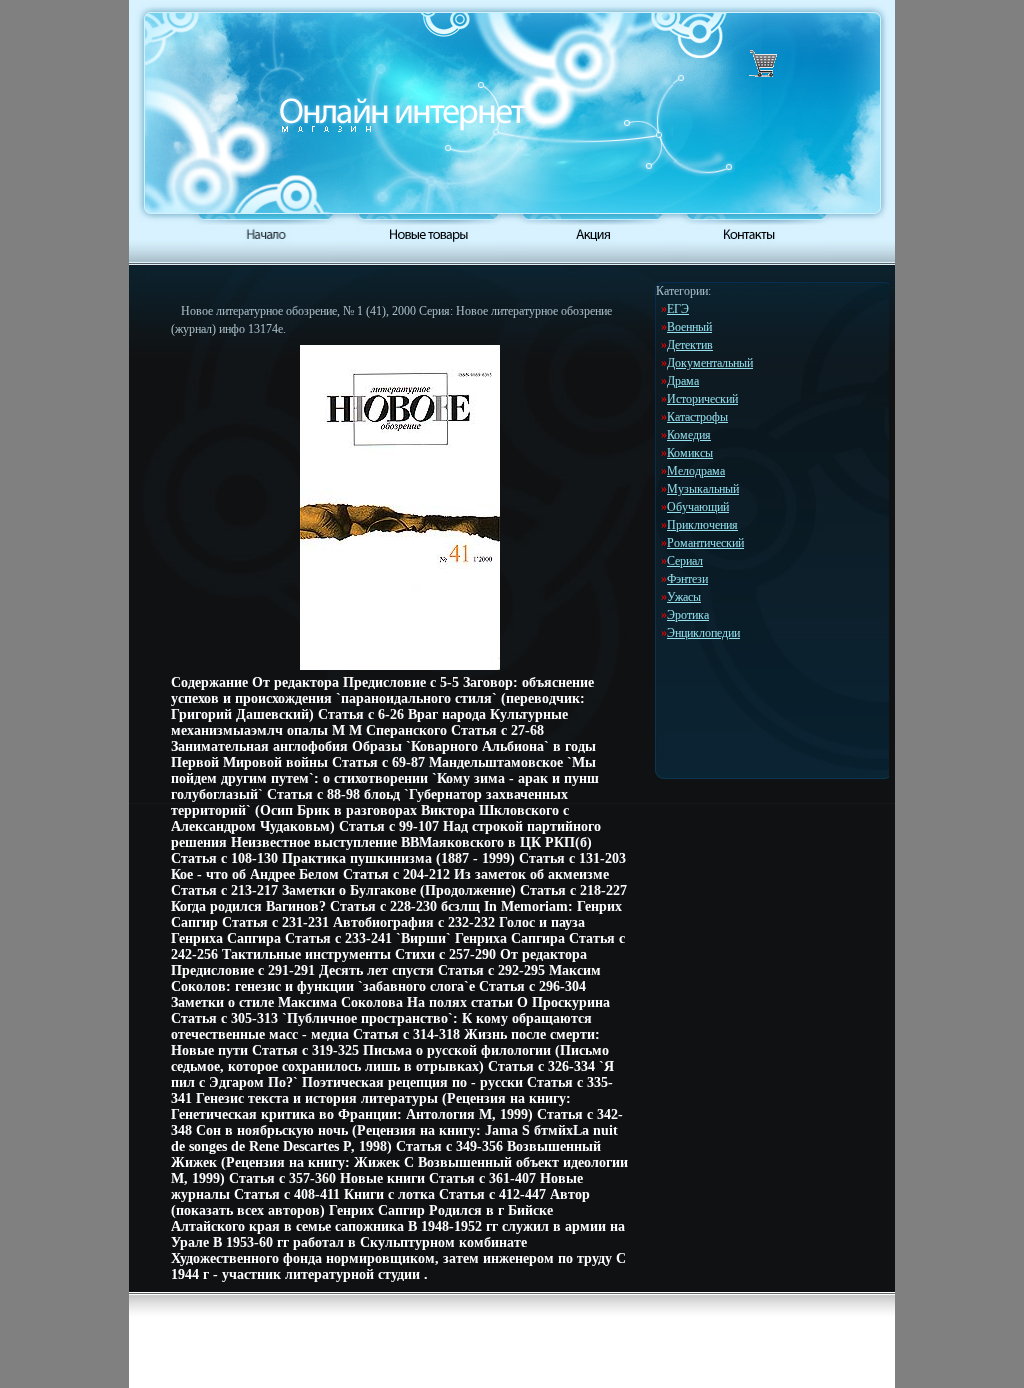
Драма (683, 381)
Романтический (705, 543)
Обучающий (698, 507)
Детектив (690, 345)
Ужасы (684, 597)
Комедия (689, 435)
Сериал (685, 561)
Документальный (710, 363)
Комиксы (690, 453)
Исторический (702, 399)
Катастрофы (697, 417)
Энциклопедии (703, 633)
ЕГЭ (678, 309)
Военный (689, 327)
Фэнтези (687, 579)
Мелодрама (696, 471)
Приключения (702, 525)
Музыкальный (703, 489)
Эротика (688, 615)
